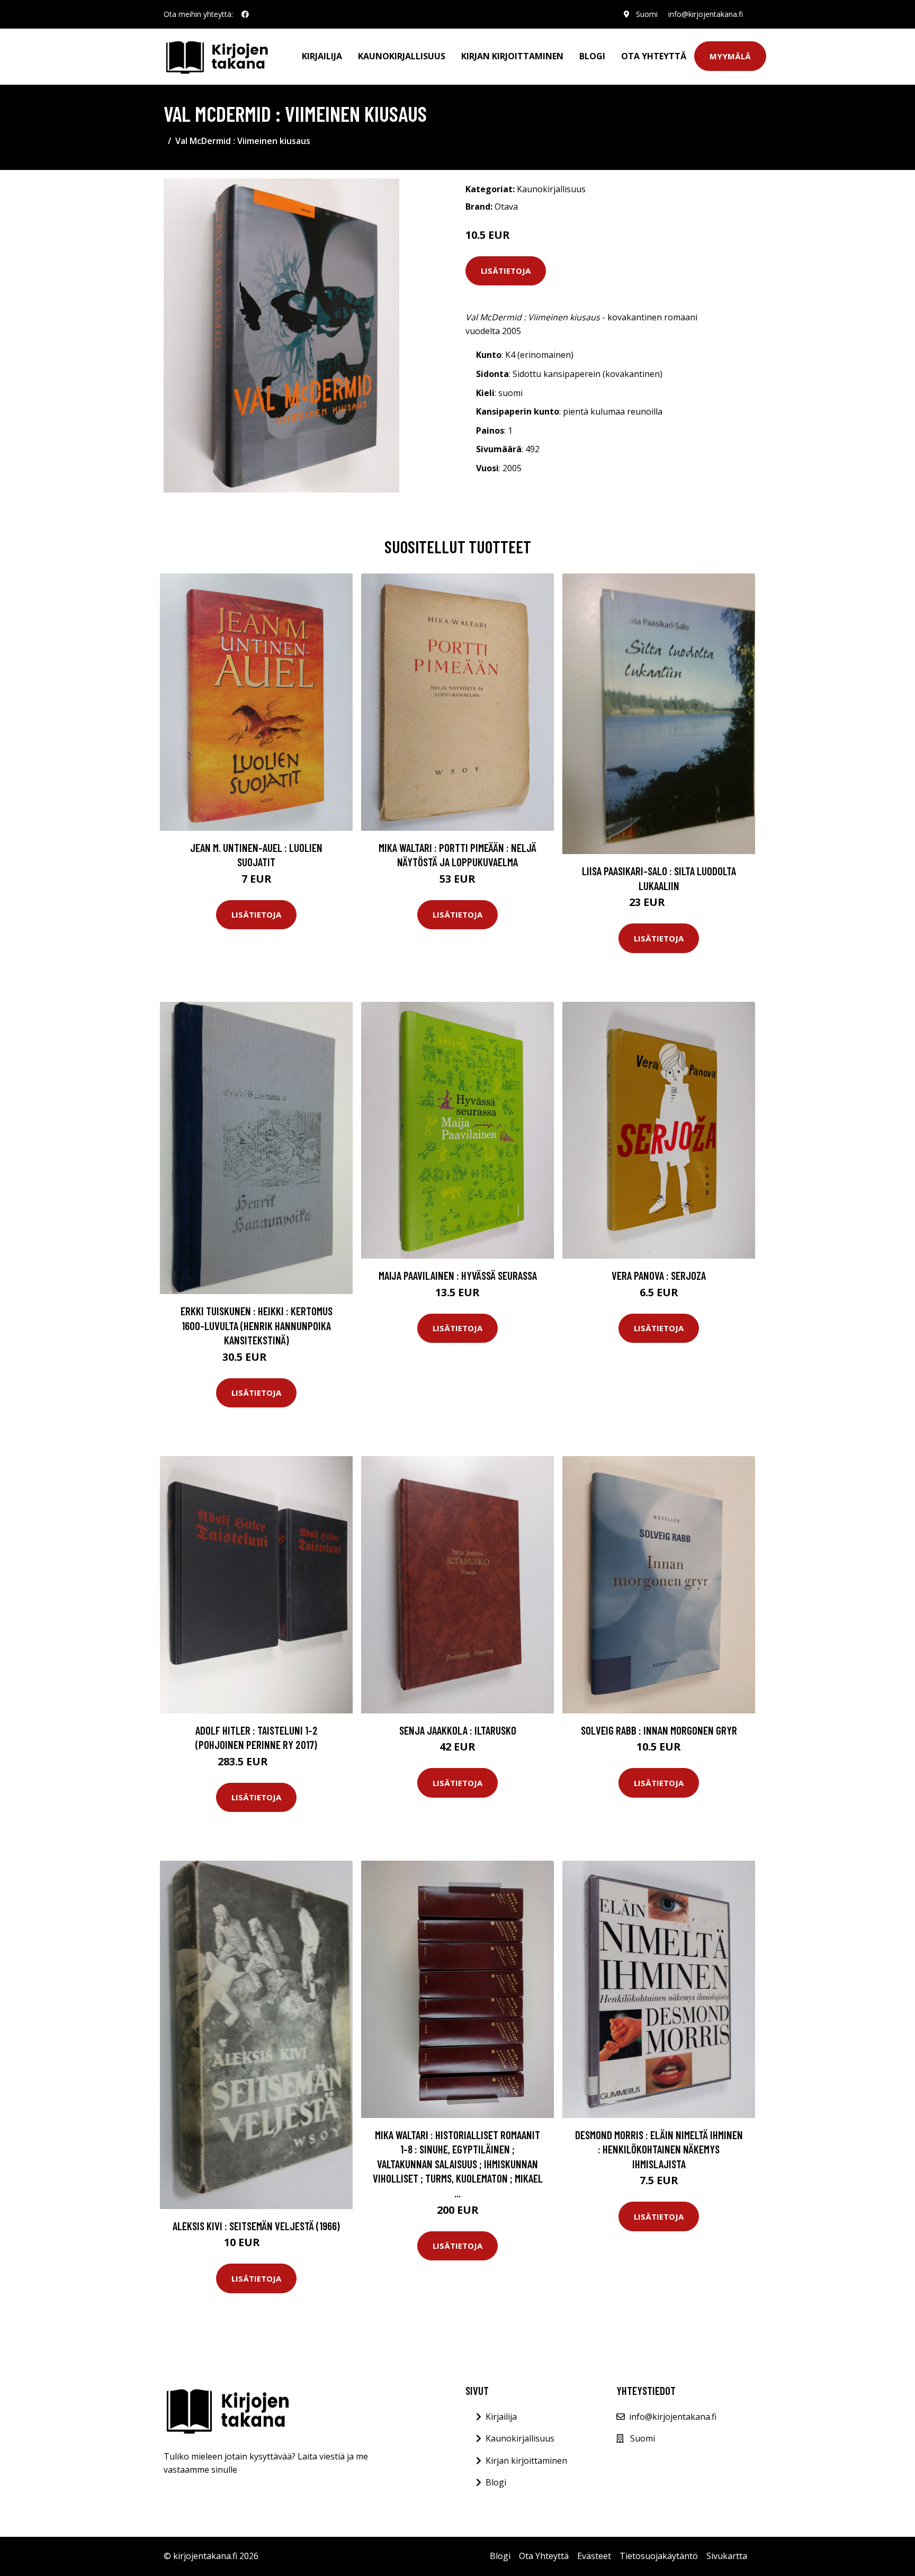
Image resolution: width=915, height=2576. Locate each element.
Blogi (592, 56)
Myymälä (730, 56)
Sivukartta (727, 2556)
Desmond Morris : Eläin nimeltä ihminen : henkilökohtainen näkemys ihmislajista (659, 2149)
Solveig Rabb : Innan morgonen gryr (659, 1730)
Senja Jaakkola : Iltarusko (458, 1730)
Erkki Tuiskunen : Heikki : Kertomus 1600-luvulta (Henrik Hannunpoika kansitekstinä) (257, 1325)
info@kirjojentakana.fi (706, 14)
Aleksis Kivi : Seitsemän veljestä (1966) (256, 2226)
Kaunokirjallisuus (402, 56)
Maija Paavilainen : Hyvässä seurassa (458, 1275)
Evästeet (594, 2556)
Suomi (647, 14)
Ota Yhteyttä (654, 56)
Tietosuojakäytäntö (659, 2556)
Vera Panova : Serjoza (659, 1275)
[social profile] (245, 14)
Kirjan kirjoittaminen (512, 56)
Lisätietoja (506, 271)
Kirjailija (322, 56)
